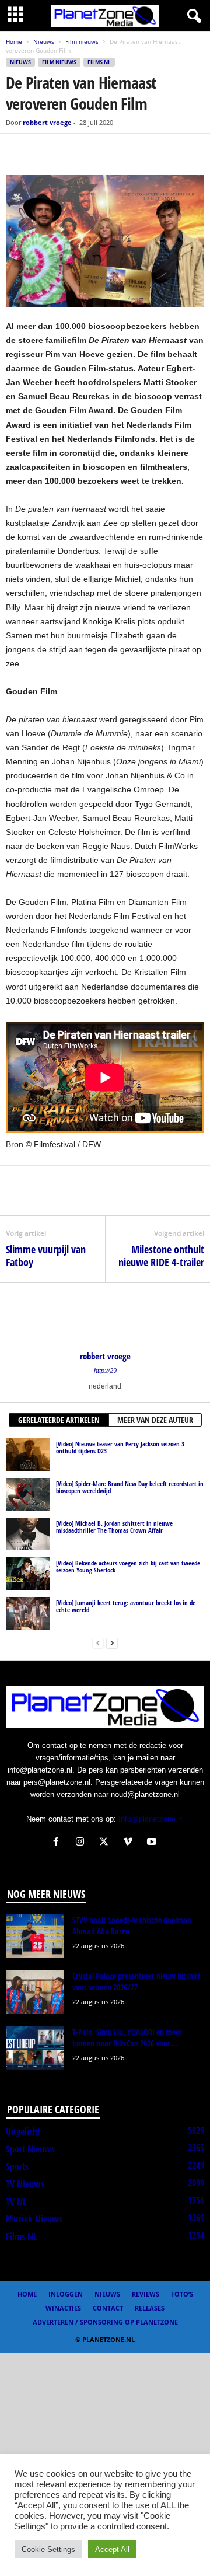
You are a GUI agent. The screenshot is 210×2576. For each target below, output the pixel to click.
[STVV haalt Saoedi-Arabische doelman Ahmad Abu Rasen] (35, 1936)
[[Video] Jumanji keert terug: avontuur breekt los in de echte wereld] (28, 1613)
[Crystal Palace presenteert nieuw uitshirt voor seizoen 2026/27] (35, 1992)
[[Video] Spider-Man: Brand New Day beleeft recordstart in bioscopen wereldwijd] (28, 1494)
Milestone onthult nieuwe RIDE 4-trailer (161, 1256)
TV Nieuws (25, 2184)
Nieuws (44, 41)
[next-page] (112, 1643)
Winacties (63, 2308)
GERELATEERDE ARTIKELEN (59, 1420)
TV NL (16, 2201)
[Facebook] (17, 151)
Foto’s (182, 2294)
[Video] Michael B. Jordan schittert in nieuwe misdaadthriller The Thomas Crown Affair (114, 1527)
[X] (44, 151)
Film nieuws (82, 41)
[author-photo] (105, 1317)
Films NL (99, 62)
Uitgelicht (23, 2131)
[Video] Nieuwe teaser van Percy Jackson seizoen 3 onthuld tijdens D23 (120, 1447)
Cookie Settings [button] (48, 2549)
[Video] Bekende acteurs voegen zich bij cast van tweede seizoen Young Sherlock (128, 1566)
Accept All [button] (112, 2549)
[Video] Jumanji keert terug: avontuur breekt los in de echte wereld (126, 1606)
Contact (108, 2308)
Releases (150, 2308)
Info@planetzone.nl (151, 1819)
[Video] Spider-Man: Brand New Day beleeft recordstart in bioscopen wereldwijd (130, 1487)
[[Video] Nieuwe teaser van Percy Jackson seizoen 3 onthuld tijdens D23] (28, 1455)
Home (14, 41)
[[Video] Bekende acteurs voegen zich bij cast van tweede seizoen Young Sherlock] (28, 1574)
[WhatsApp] (71, 151)
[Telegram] (98, 151)
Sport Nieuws (30, 2149)
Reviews (146, 2294)
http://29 (105, 1371)
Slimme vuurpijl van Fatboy (46, 1256)
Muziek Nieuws (34, 2219)
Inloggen (66, 2294)
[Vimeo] (130, 1843)
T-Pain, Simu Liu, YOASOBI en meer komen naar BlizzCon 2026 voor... (127, 2037)
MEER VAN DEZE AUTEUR (155, 1420)
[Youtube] (153, 1843)
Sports (17, 2166)
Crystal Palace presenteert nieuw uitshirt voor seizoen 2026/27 (136, 1981)
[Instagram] (83, 1843)
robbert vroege (47, 122)
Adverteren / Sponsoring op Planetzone (105, 2322)
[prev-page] (98, 1643)
